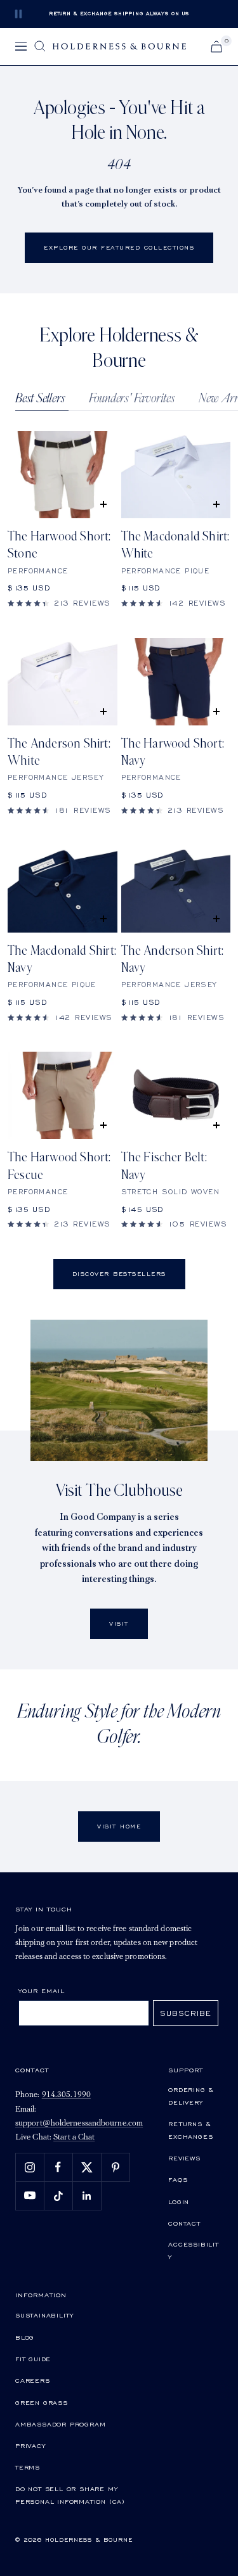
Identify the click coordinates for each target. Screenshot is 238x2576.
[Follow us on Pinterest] (115, 2167)
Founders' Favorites (132, 399)
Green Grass (42, 2402)
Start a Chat (74, 2137)
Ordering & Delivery (191, 2096)
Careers (33, 2380)
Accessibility (194, 2250)
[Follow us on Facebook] (58, 2167)
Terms (28, 2467)
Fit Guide (33, 2359)
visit (119, 1623)
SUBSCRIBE (186, 2013)
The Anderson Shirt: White (59, 752)
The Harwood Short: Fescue (59, 1166)
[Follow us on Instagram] (30, 2167)
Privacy (30, 2445)
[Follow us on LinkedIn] (87, 2196)
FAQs (178, 2179)
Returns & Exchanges (190, 2130)
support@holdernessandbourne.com (79, 2123)
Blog (25, 2337)
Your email (42, 1991)
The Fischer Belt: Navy (164, 1166)
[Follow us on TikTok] (58, 2196)
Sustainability (44, 2315)
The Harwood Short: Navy (173, 752)
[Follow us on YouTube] (30, 2196)
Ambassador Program (60, 2424)
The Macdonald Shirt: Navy (62, 960)
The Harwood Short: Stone (59, 545)
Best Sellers (40, 399)
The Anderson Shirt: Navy (173, 960)
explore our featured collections (119, 247)
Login (179, 2202)
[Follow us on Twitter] (87, 2167)
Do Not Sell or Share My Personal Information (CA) (70, 2495)
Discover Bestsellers (119, 1274)
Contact (184, 2223)
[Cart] (216, 47)
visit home (119, 1826)
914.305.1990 (66, 2095)
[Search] (40, 46)
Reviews (184, 2158)
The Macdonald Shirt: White (175, 545)
